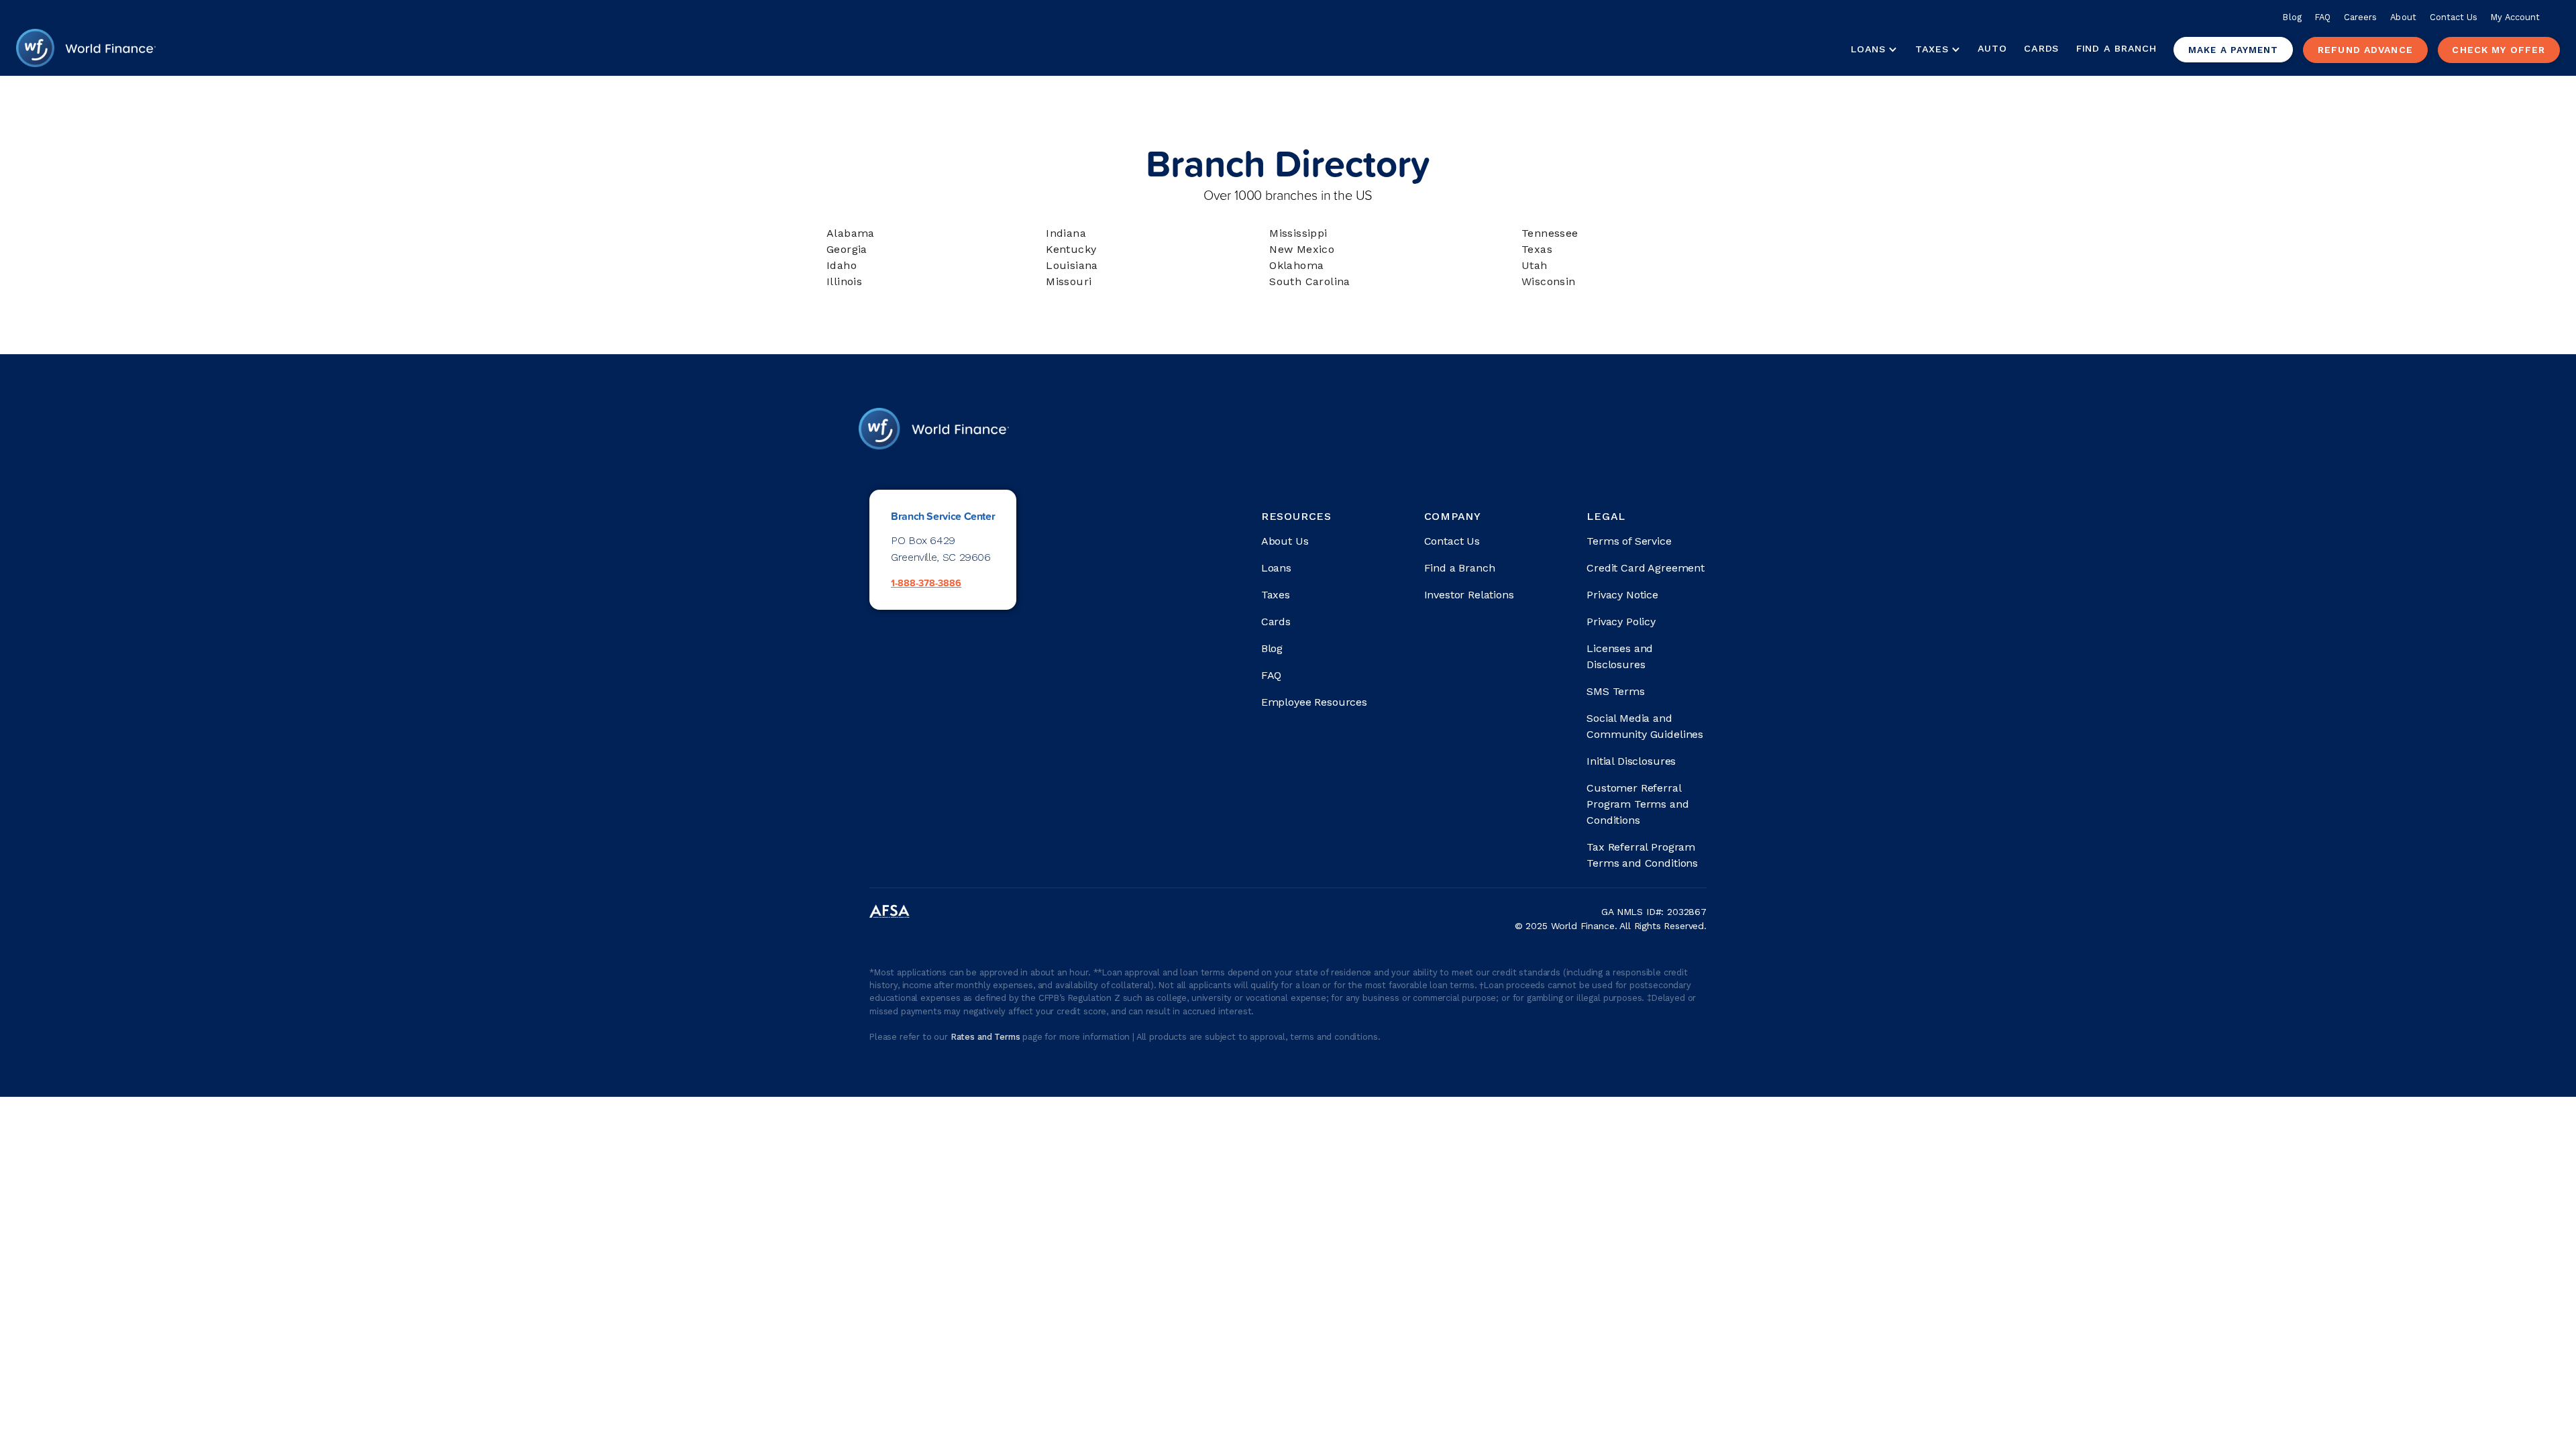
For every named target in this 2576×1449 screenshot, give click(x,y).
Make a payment (2233, 50)
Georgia (847, 249)
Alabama (851, 233)
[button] (1874, 50)
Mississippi (1298, 233)
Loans (1276, 568)
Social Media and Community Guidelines (1645, 726)
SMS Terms (1616, 691)
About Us (1285, 541)
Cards (2041, 48)
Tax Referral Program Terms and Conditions (1642, 855)
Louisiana (1072, 265)
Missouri (1069, 281)
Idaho (842, 265)
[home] (86, 50)
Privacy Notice (1622, 595)
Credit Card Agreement (1646, 568)
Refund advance (2365, 50)
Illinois (844, 281)
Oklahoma (1296, 265)
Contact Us (2454, 17)
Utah (1535, 265)
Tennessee (1550, 233)
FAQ (2323, 17)
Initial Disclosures (1631, 761)
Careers (2360, 17)
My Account (2515, 17)
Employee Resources (1314, 702)
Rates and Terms (986, 1037)
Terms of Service (1629, 541)
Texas (1537, 249)
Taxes (1932, 49)
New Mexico (1302, 249)
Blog (2292, 17)
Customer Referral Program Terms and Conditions (1638, 804)
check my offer (2499, 50)
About (2403, 17)
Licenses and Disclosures (1620, 656)
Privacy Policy (1621, 622)
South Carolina (1310, 281)
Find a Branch (2116, 48)
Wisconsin (1549, 281)
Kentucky (1071, 249)
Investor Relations (1469, 595)
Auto (1992, 48)
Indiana (1066, 233)
